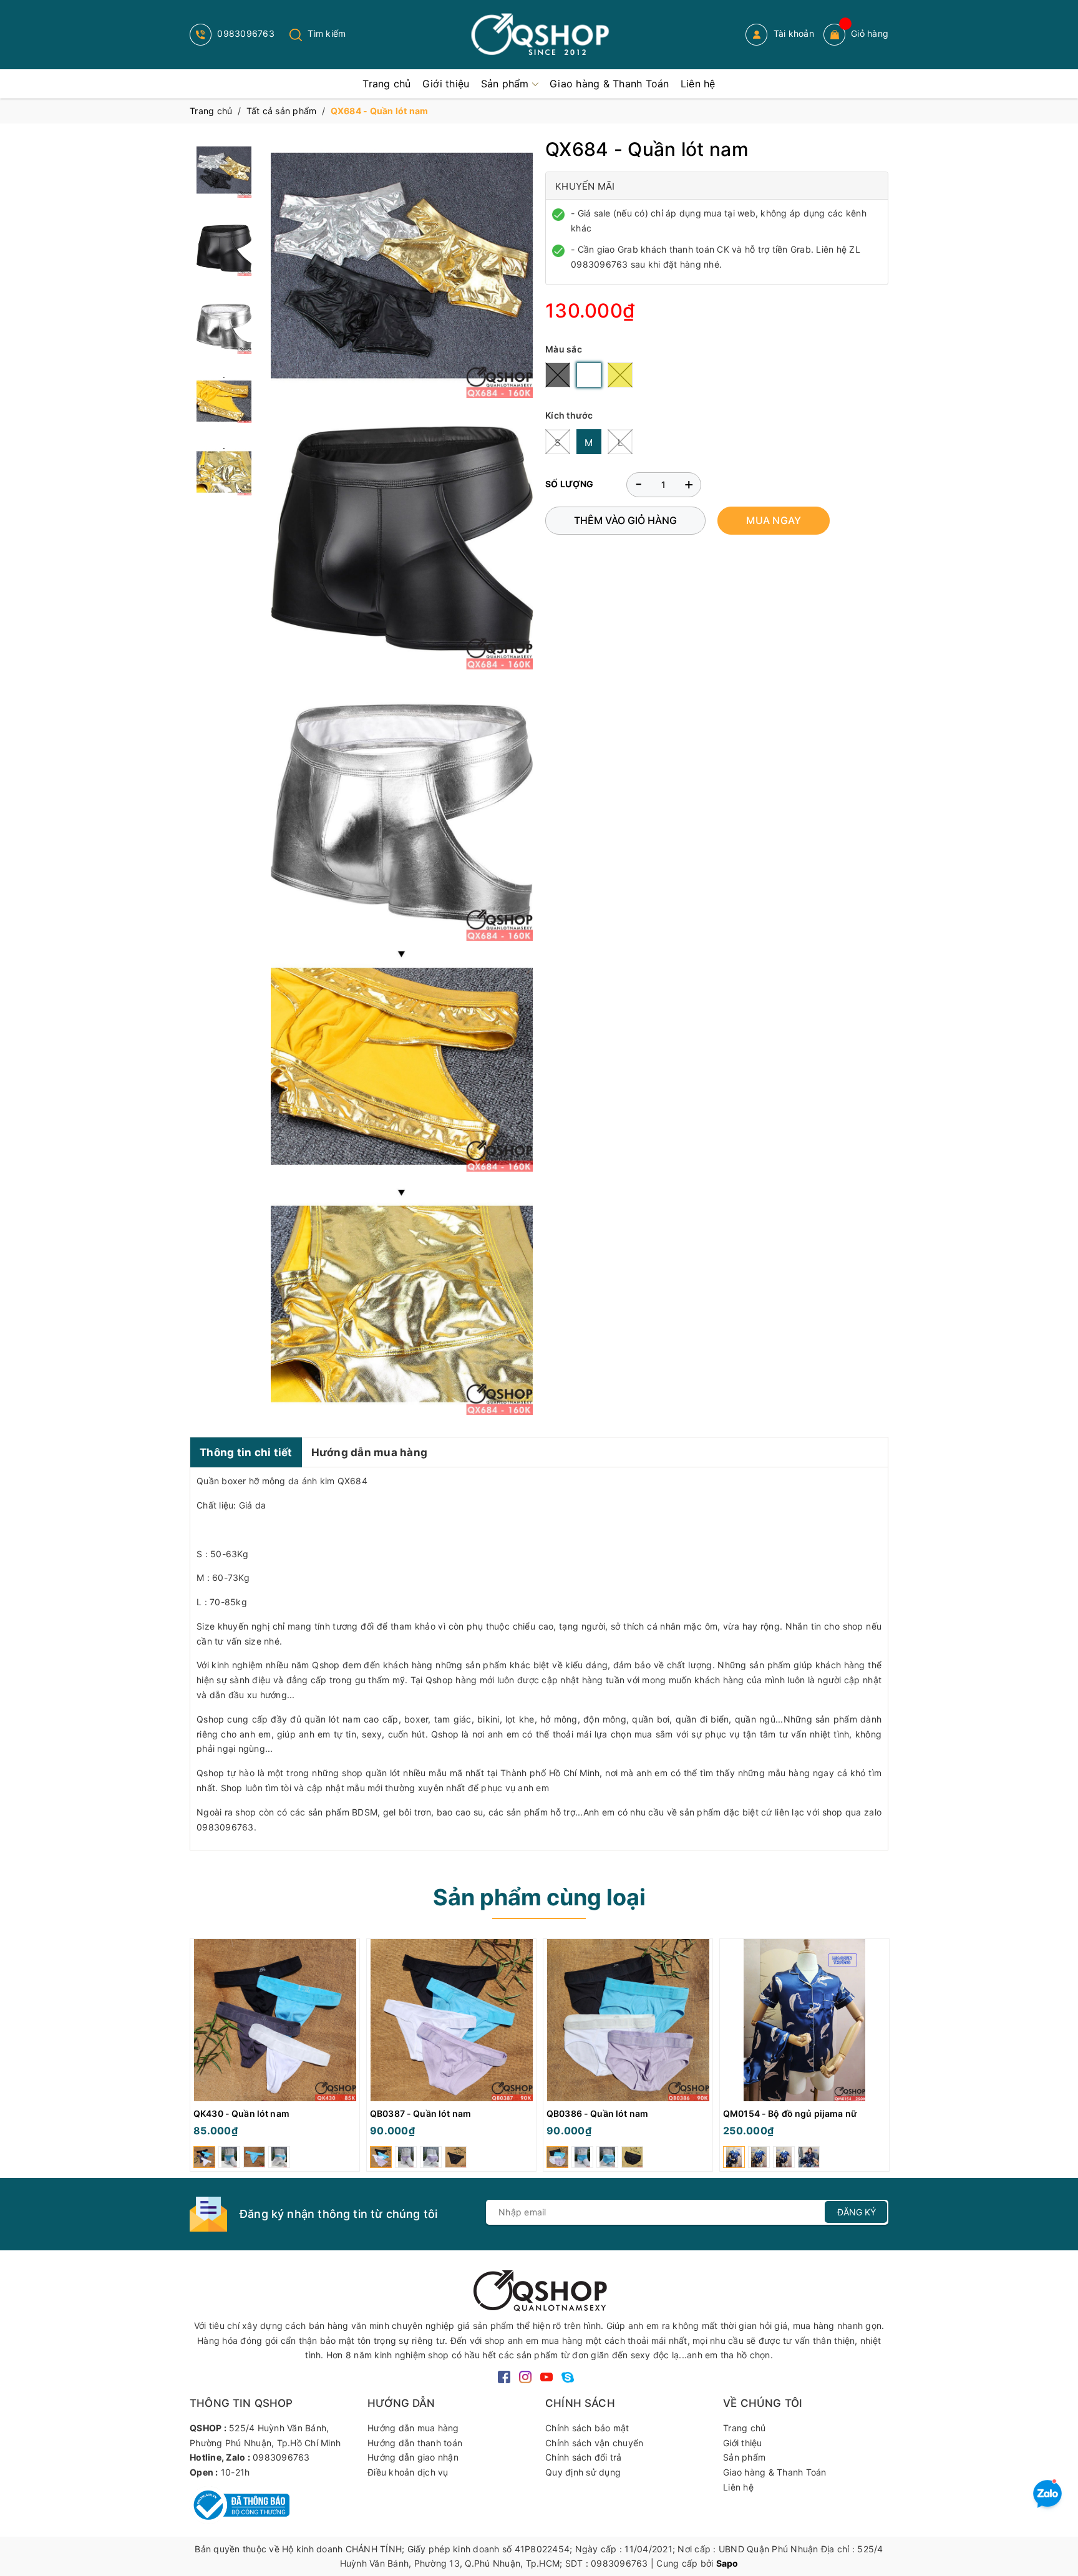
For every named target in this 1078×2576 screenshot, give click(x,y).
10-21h (236, 2472)
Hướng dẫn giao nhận (413, 2457)
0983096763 (245, 33)
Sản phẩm (744, 2457)
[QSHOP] (539, 2289)
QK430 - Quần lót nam (241, 2113)
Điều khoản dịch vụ (408, 2472)
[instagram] (525, 2376)
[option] (275, 2058)
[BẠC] (589, 375)
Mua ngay (774, 520)
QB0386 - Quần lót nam (597, 2113)
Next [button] (879, 2058)
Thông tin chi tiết (246, 1452)
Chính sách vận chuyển (594, 2443)
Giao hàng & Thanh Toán (775, 2472)
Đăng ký (857, 2212)
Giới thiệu (743, 2443)
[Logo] (539, 35)
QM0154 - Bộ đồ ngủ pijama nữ (790, 2113)
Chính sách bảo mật (587, 2428)
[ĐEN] (558, 375)
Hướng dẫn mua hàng (370, 1452)
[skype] (568, 2376)
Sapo (727, 2563)
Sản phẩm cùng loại (539, 1897)
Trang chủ (744, 2428)
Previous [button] (199, 2058)
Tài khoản (792, 33)
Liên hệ (738, 2487)
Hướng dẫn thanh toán (415, 2443)
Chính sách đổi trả (584, 2457)
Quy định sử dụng (583, 2472)
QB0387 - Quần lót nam (420, 2113)
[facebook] (504, 2376)
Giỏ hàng (870, 33)
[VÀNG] (620, 375)
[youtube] (546, 2376)
